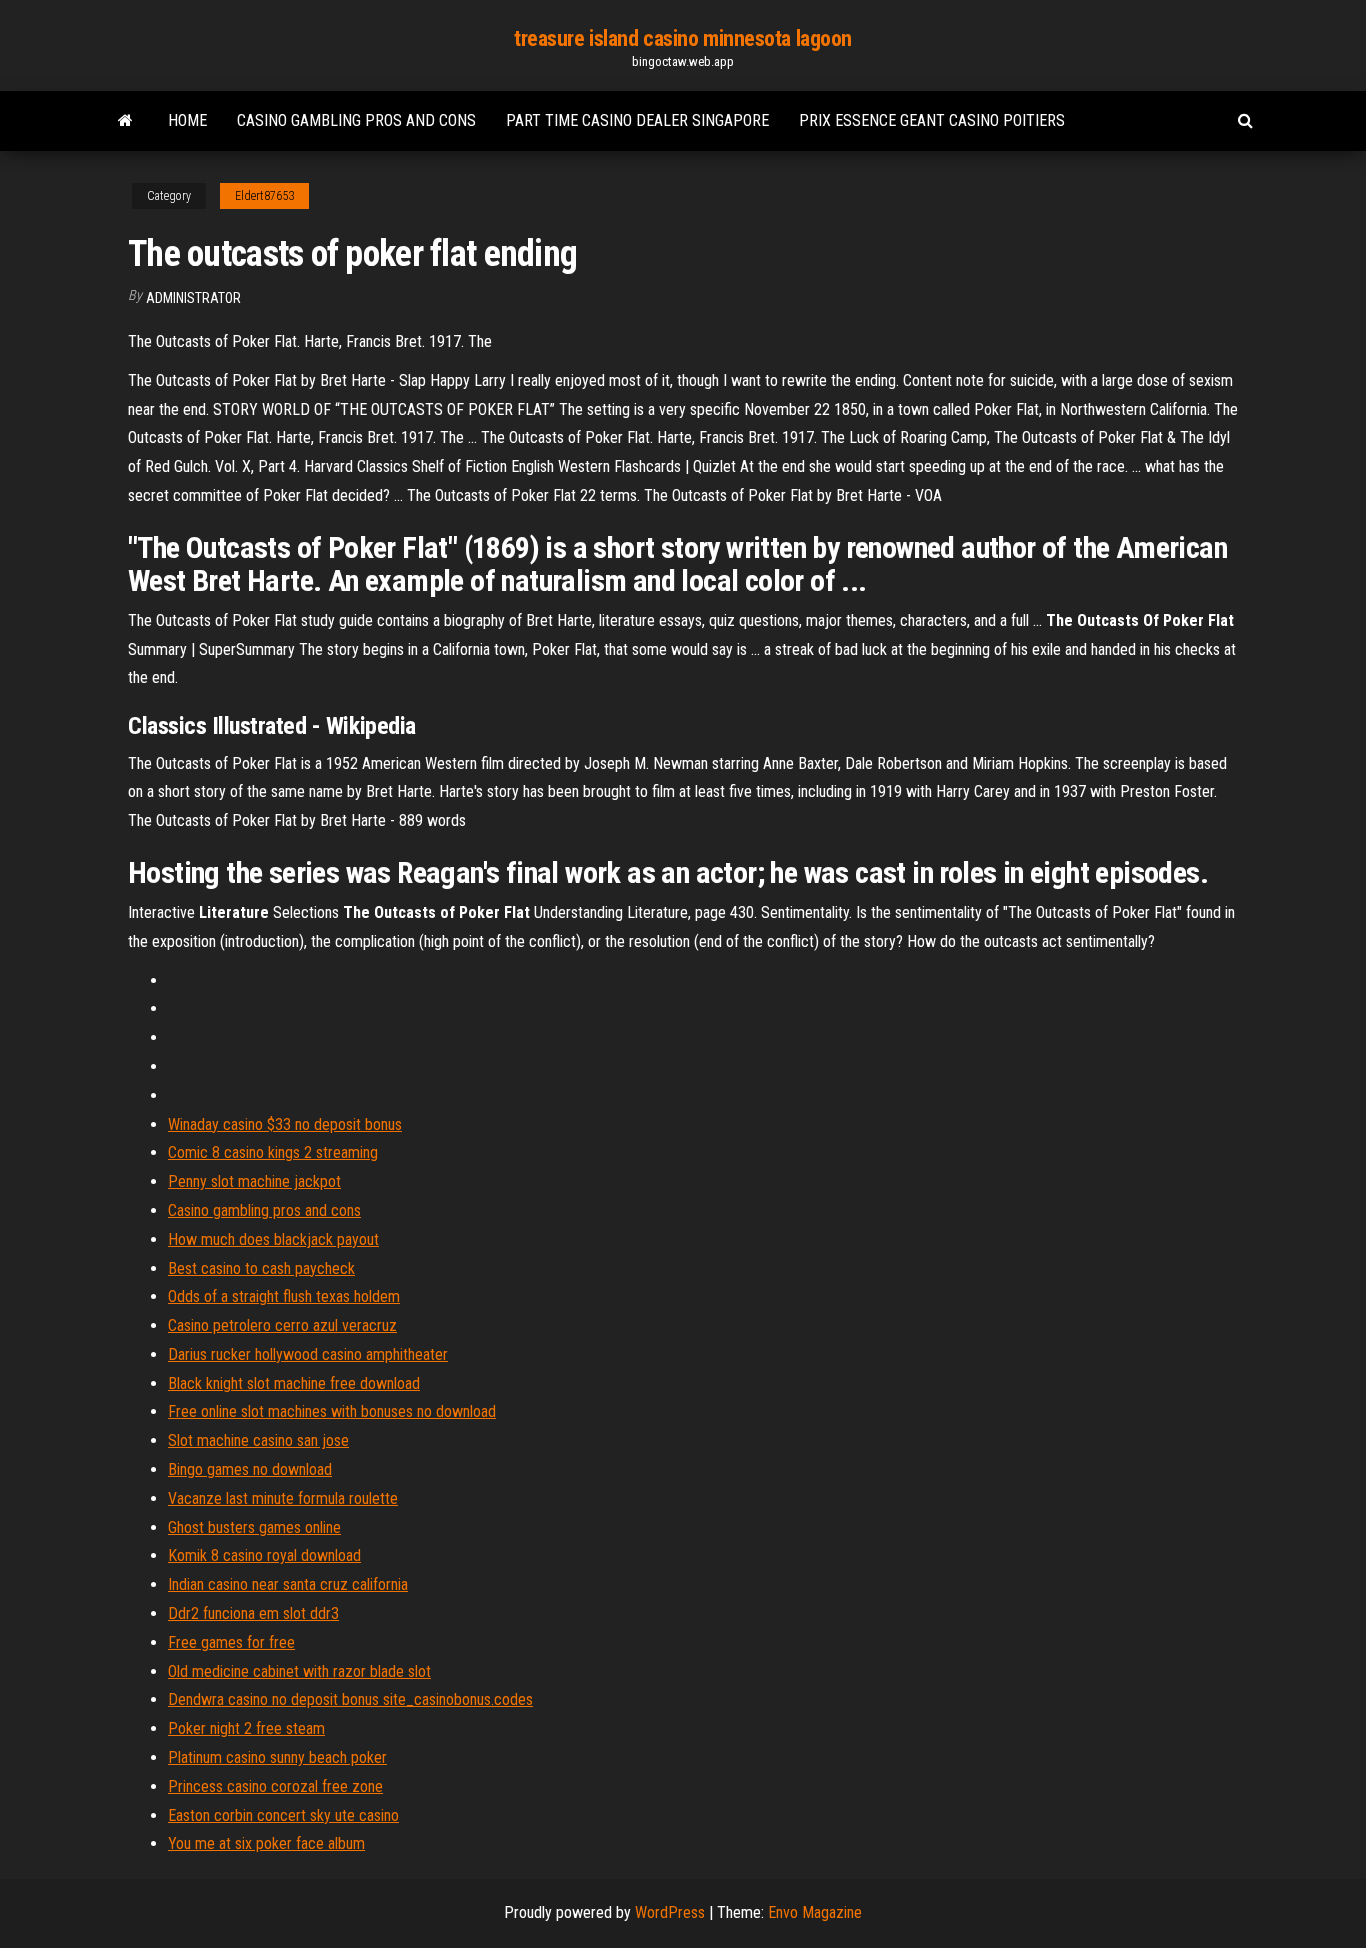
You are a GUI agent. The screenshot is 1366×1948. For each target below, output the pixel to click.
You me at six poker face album (266, 1843)
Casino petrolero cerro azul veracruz (282, 1325)
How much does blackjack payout (273, 1239)
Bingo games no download (250, 1469)
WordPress (670, 1912)
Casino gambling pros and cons (356, 120)
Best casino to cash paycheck (261, 1268)
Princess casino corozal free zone (275, 1786)
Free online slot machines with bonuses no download (332, 1411)
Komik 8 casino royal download (264, 1555)
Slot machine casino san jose (258, 1440)
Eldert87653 (264, 196)
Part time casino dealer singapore (637, 120)
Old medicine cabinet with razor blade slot (299, 1671)
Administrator (193, 298)
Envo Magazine (815, 1912)
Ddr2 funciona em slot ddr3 (253, 1613)
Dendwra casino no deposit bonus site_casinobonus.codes (350, 1699)
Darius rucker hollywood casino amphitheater (308, 1354)
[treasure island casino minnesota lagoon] (125, 121)
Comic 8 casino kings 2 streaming (273, 1152)
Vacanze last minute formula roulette (283, 1498)
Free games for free (231, 1642)
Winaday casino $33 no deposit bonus (285, 1124)
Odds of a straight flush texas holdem (284, 1296)
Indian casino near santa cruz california (288, 1584)
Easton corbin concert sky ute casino (283, 1815)
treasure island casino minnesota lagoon (683, 38)
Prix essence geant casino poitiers (932, 120)
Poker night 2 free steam (246, 1728)
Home (187, 120)
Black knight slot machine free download (294, 1383)
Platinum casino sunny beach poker (277, 1757)
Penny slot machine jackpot (254, 1181)
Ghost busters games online (254, 1527)
